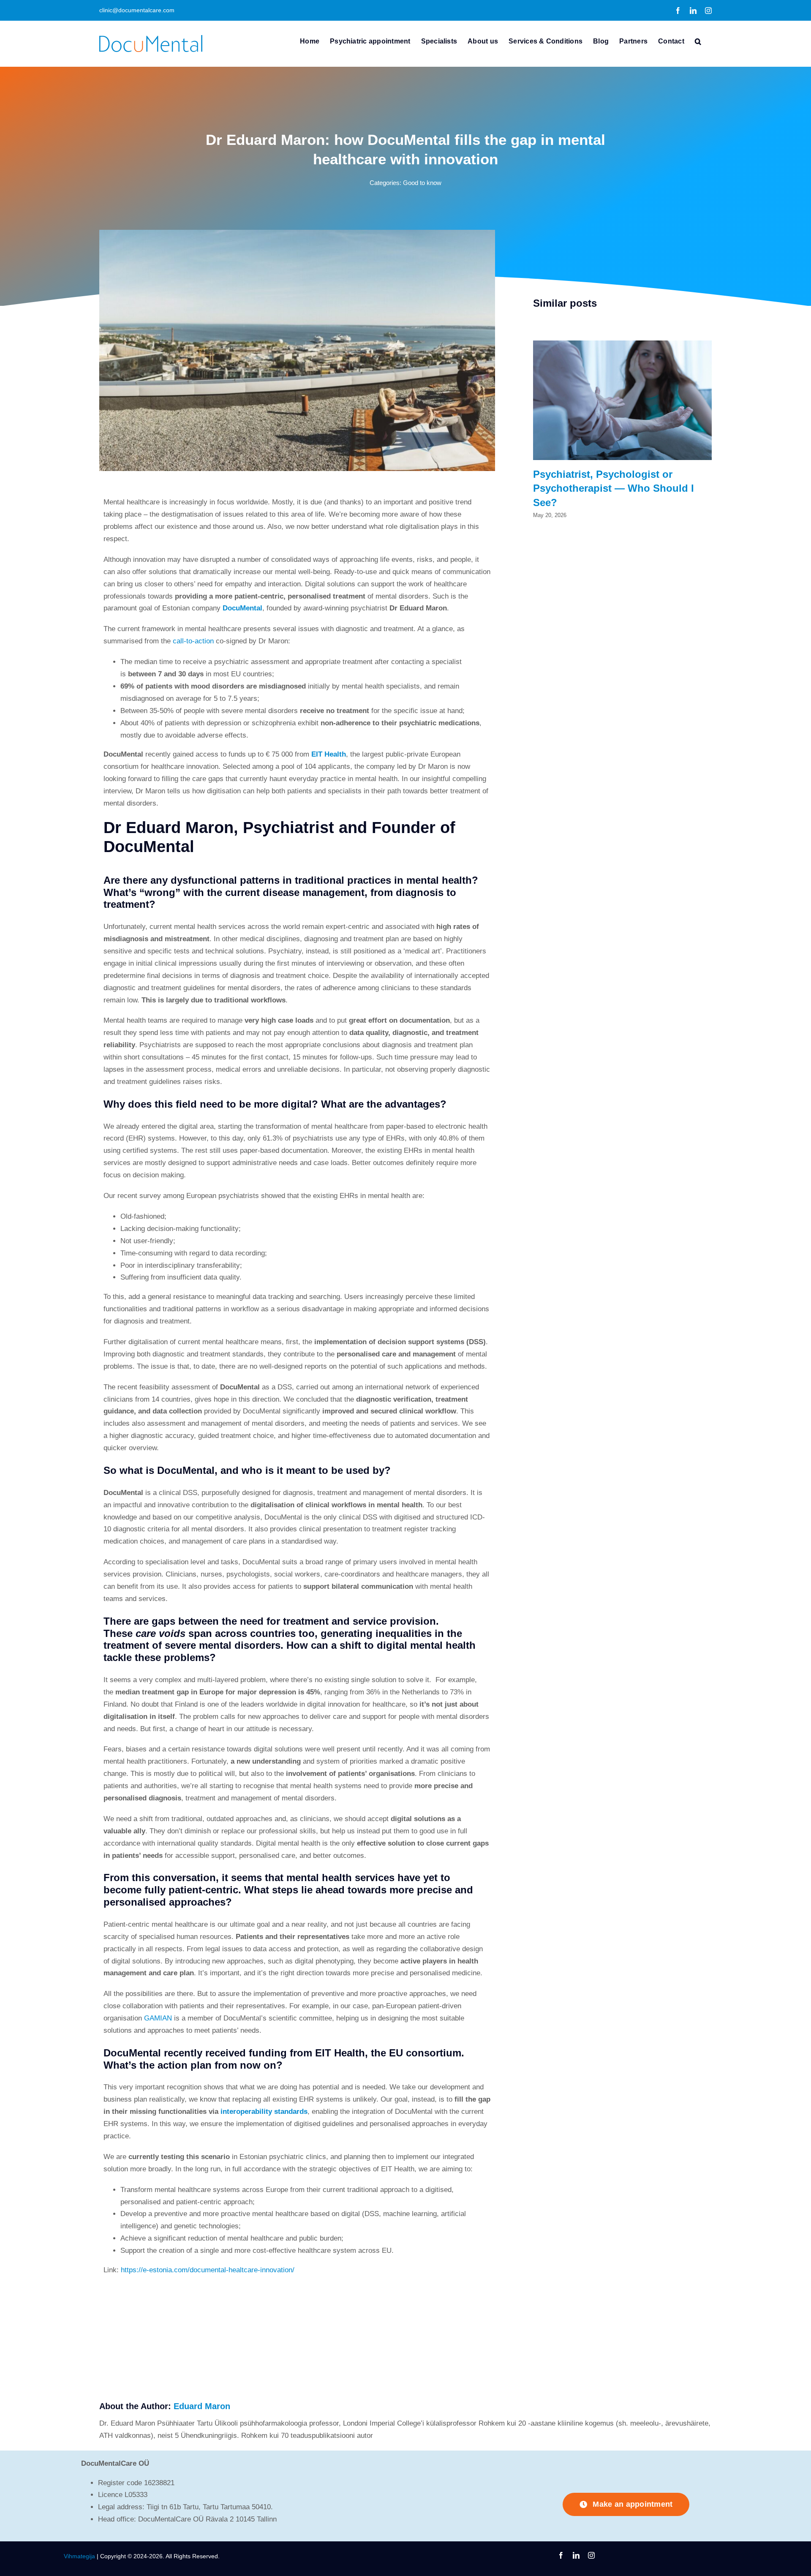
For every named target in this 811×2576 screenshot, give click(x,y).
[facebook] (561, 2555)
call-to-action (193, 641)
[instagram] (591, 2555)
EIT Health (329, 754)
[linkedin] (576, 2555)
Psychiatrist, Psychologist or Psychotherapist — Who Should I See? (614, 488)
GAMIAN (158, 2018)
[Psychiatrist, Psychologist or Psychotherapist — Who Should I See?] (622, 344)
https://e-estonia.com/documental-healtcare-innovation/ (208, 2270)
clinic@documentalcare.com (137, 10)
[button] (698, 41)
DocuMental (242, 608)
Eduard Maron (202, 2406)
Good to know (422, 183)
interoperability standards (264, 2112)
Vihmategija (79, 2556)
